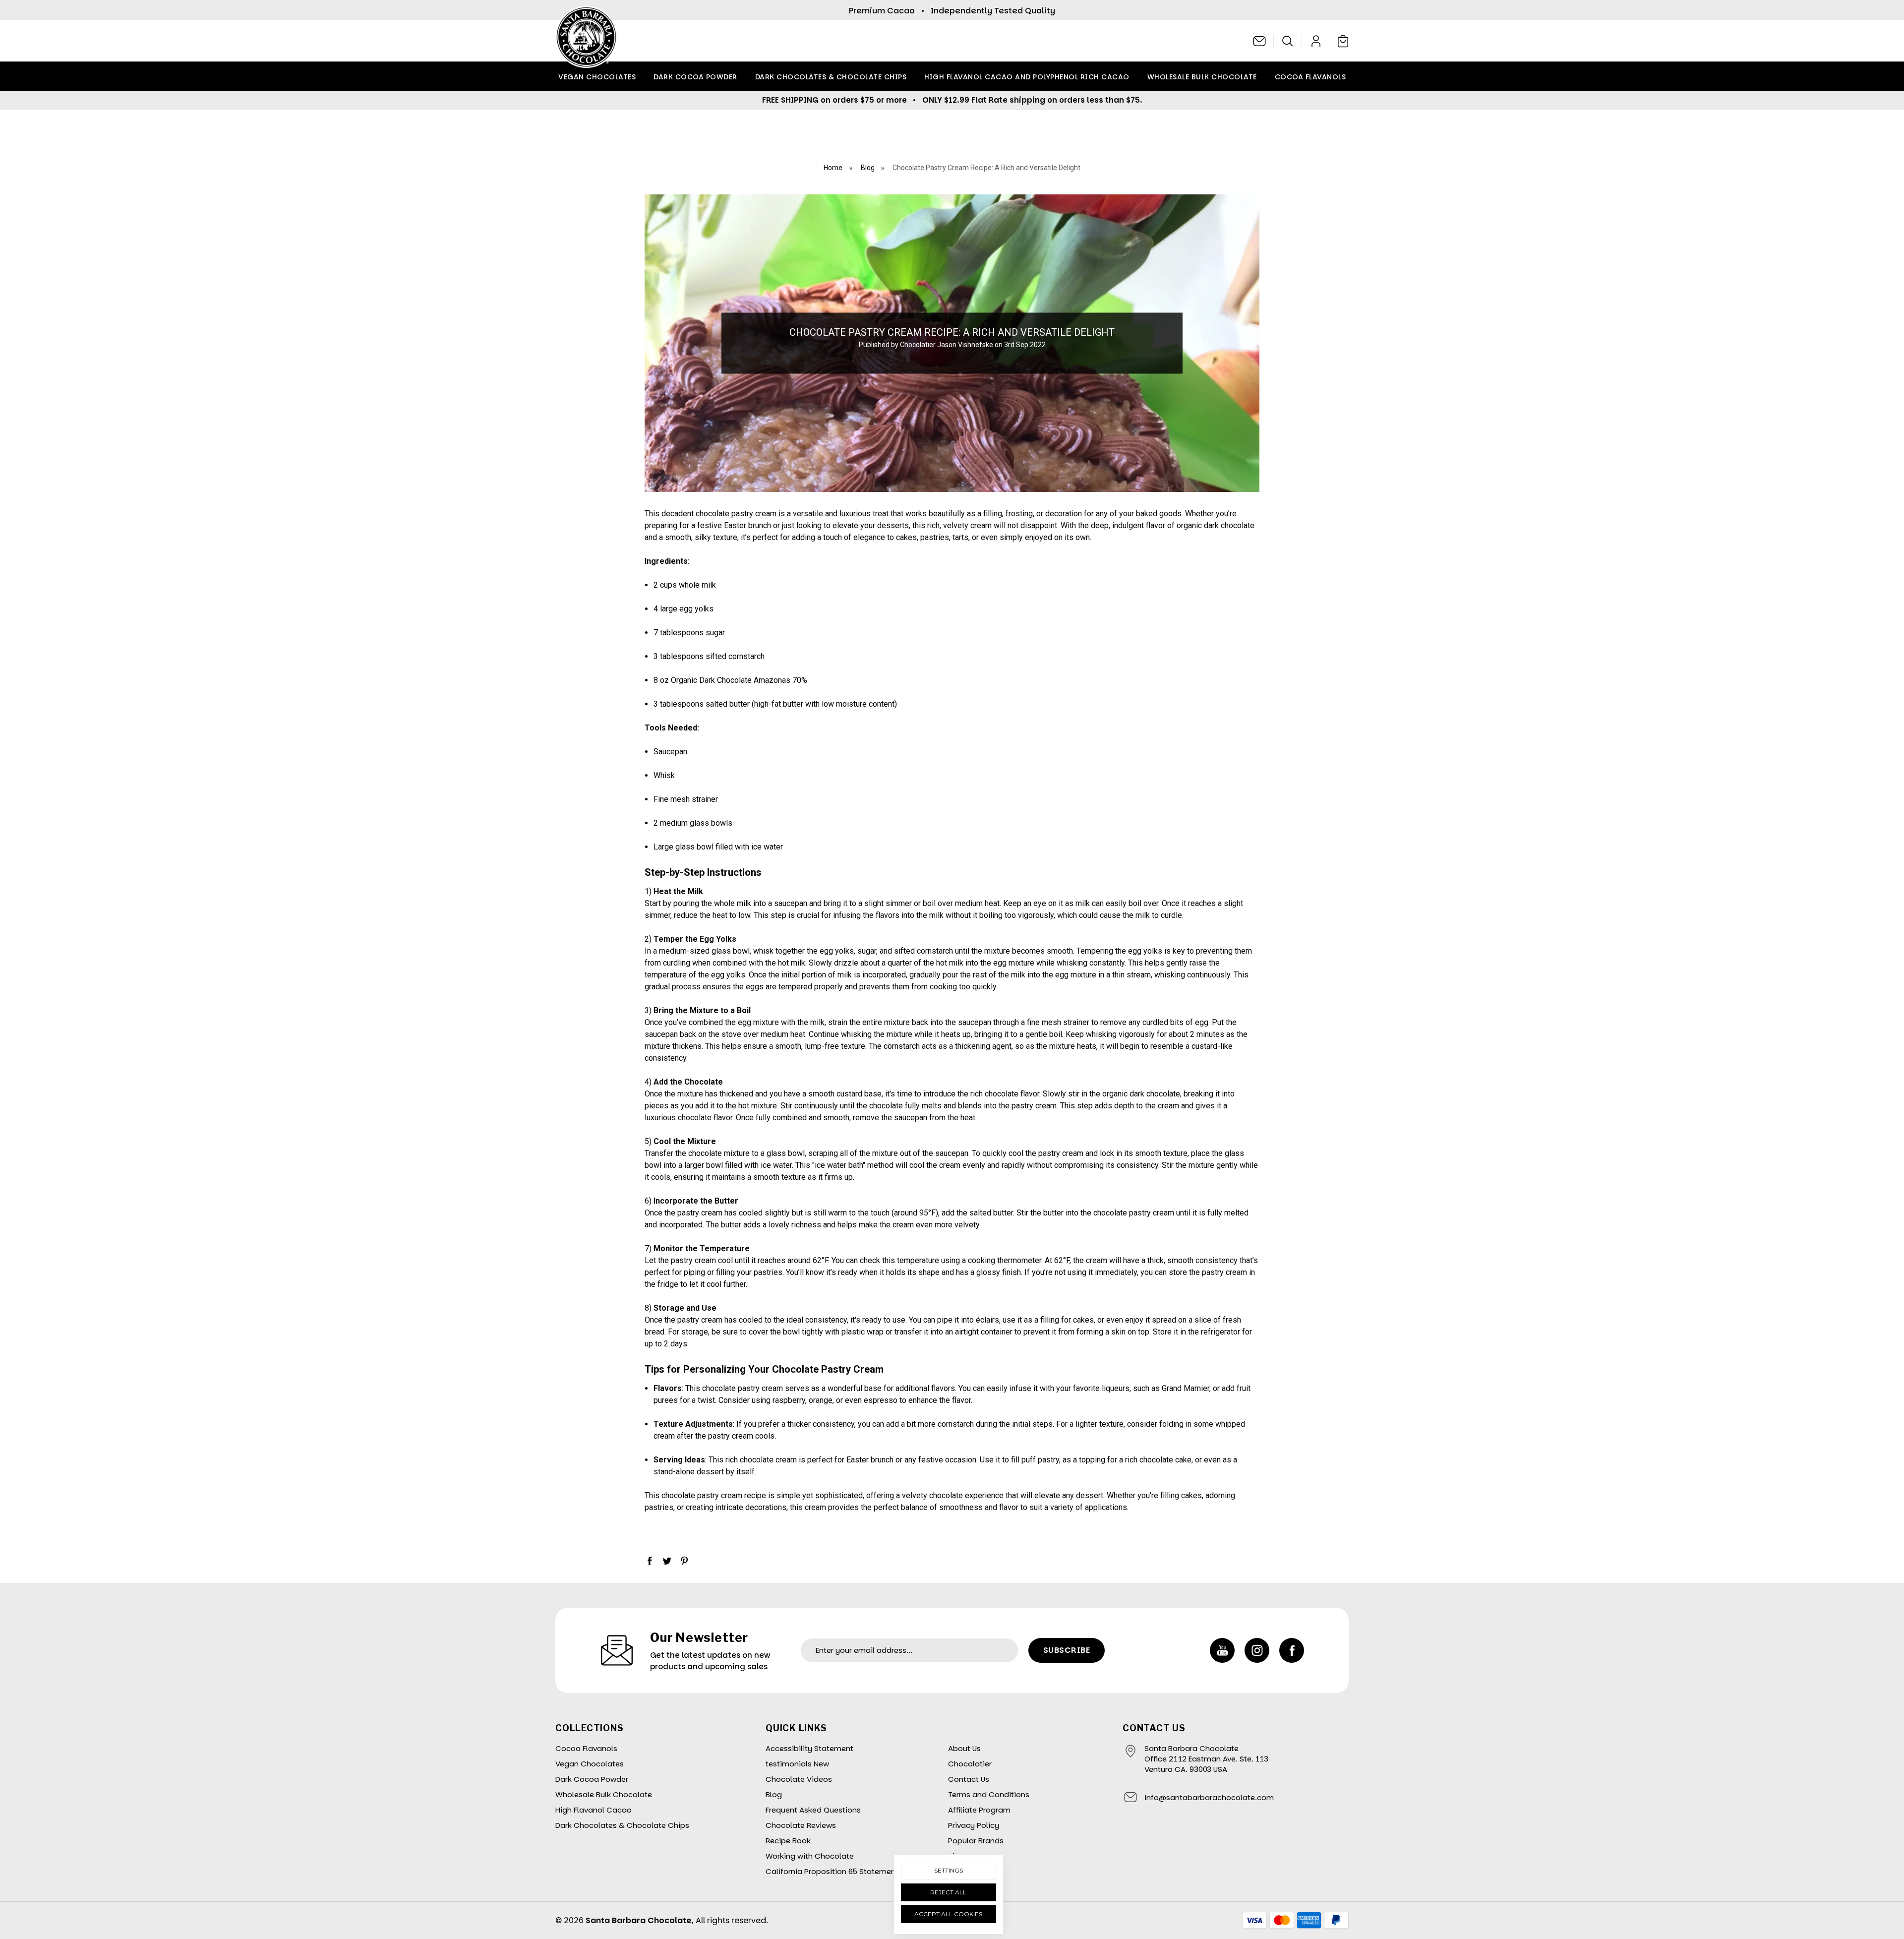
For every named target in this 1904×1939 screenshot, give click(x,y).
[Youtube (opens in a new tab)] (1222, 1650)
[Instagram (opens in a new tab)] (1257, 1650)
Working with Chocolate (810, 1856)
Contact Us (969, 1779)
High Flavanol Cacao (594, 1810)
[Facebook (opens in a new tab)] (650, 1561)
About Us (964, 1748)
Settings (949, 1870)
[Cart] (1341, 41)
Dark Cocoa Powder (695, 77)
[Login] (1316, 41)
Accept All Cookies (948, 1914)
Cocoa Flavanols (1310, 77)
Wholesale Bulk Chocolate (1202, 77)
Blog (774, 1794)
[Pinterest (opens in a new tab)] (684, 1561)
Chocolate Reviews (801, 1825)
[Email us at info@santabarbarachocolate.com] (1260, 41)
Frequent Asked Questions (813, 1810)
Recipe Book (788, 1841)
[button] (1288, 41)
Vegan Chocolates (597, 77)
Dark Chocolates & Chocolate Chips (831, 77)
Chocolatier (970, 1764)
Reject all (948, 1892)
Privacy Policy (974, 1825)
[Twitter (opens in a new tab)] (667, 1561)
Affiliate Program (979, 1810)
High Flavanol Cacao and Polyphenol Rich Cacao (1027, 77)
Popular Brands (976, 1841)
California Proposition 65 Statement (832, 1871)
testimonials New (797, 1764)
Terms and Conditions (989, 1794)
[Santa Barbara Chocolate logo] (586, 41)
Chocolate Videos (799, 1779)
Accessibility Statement (809, 1748)
